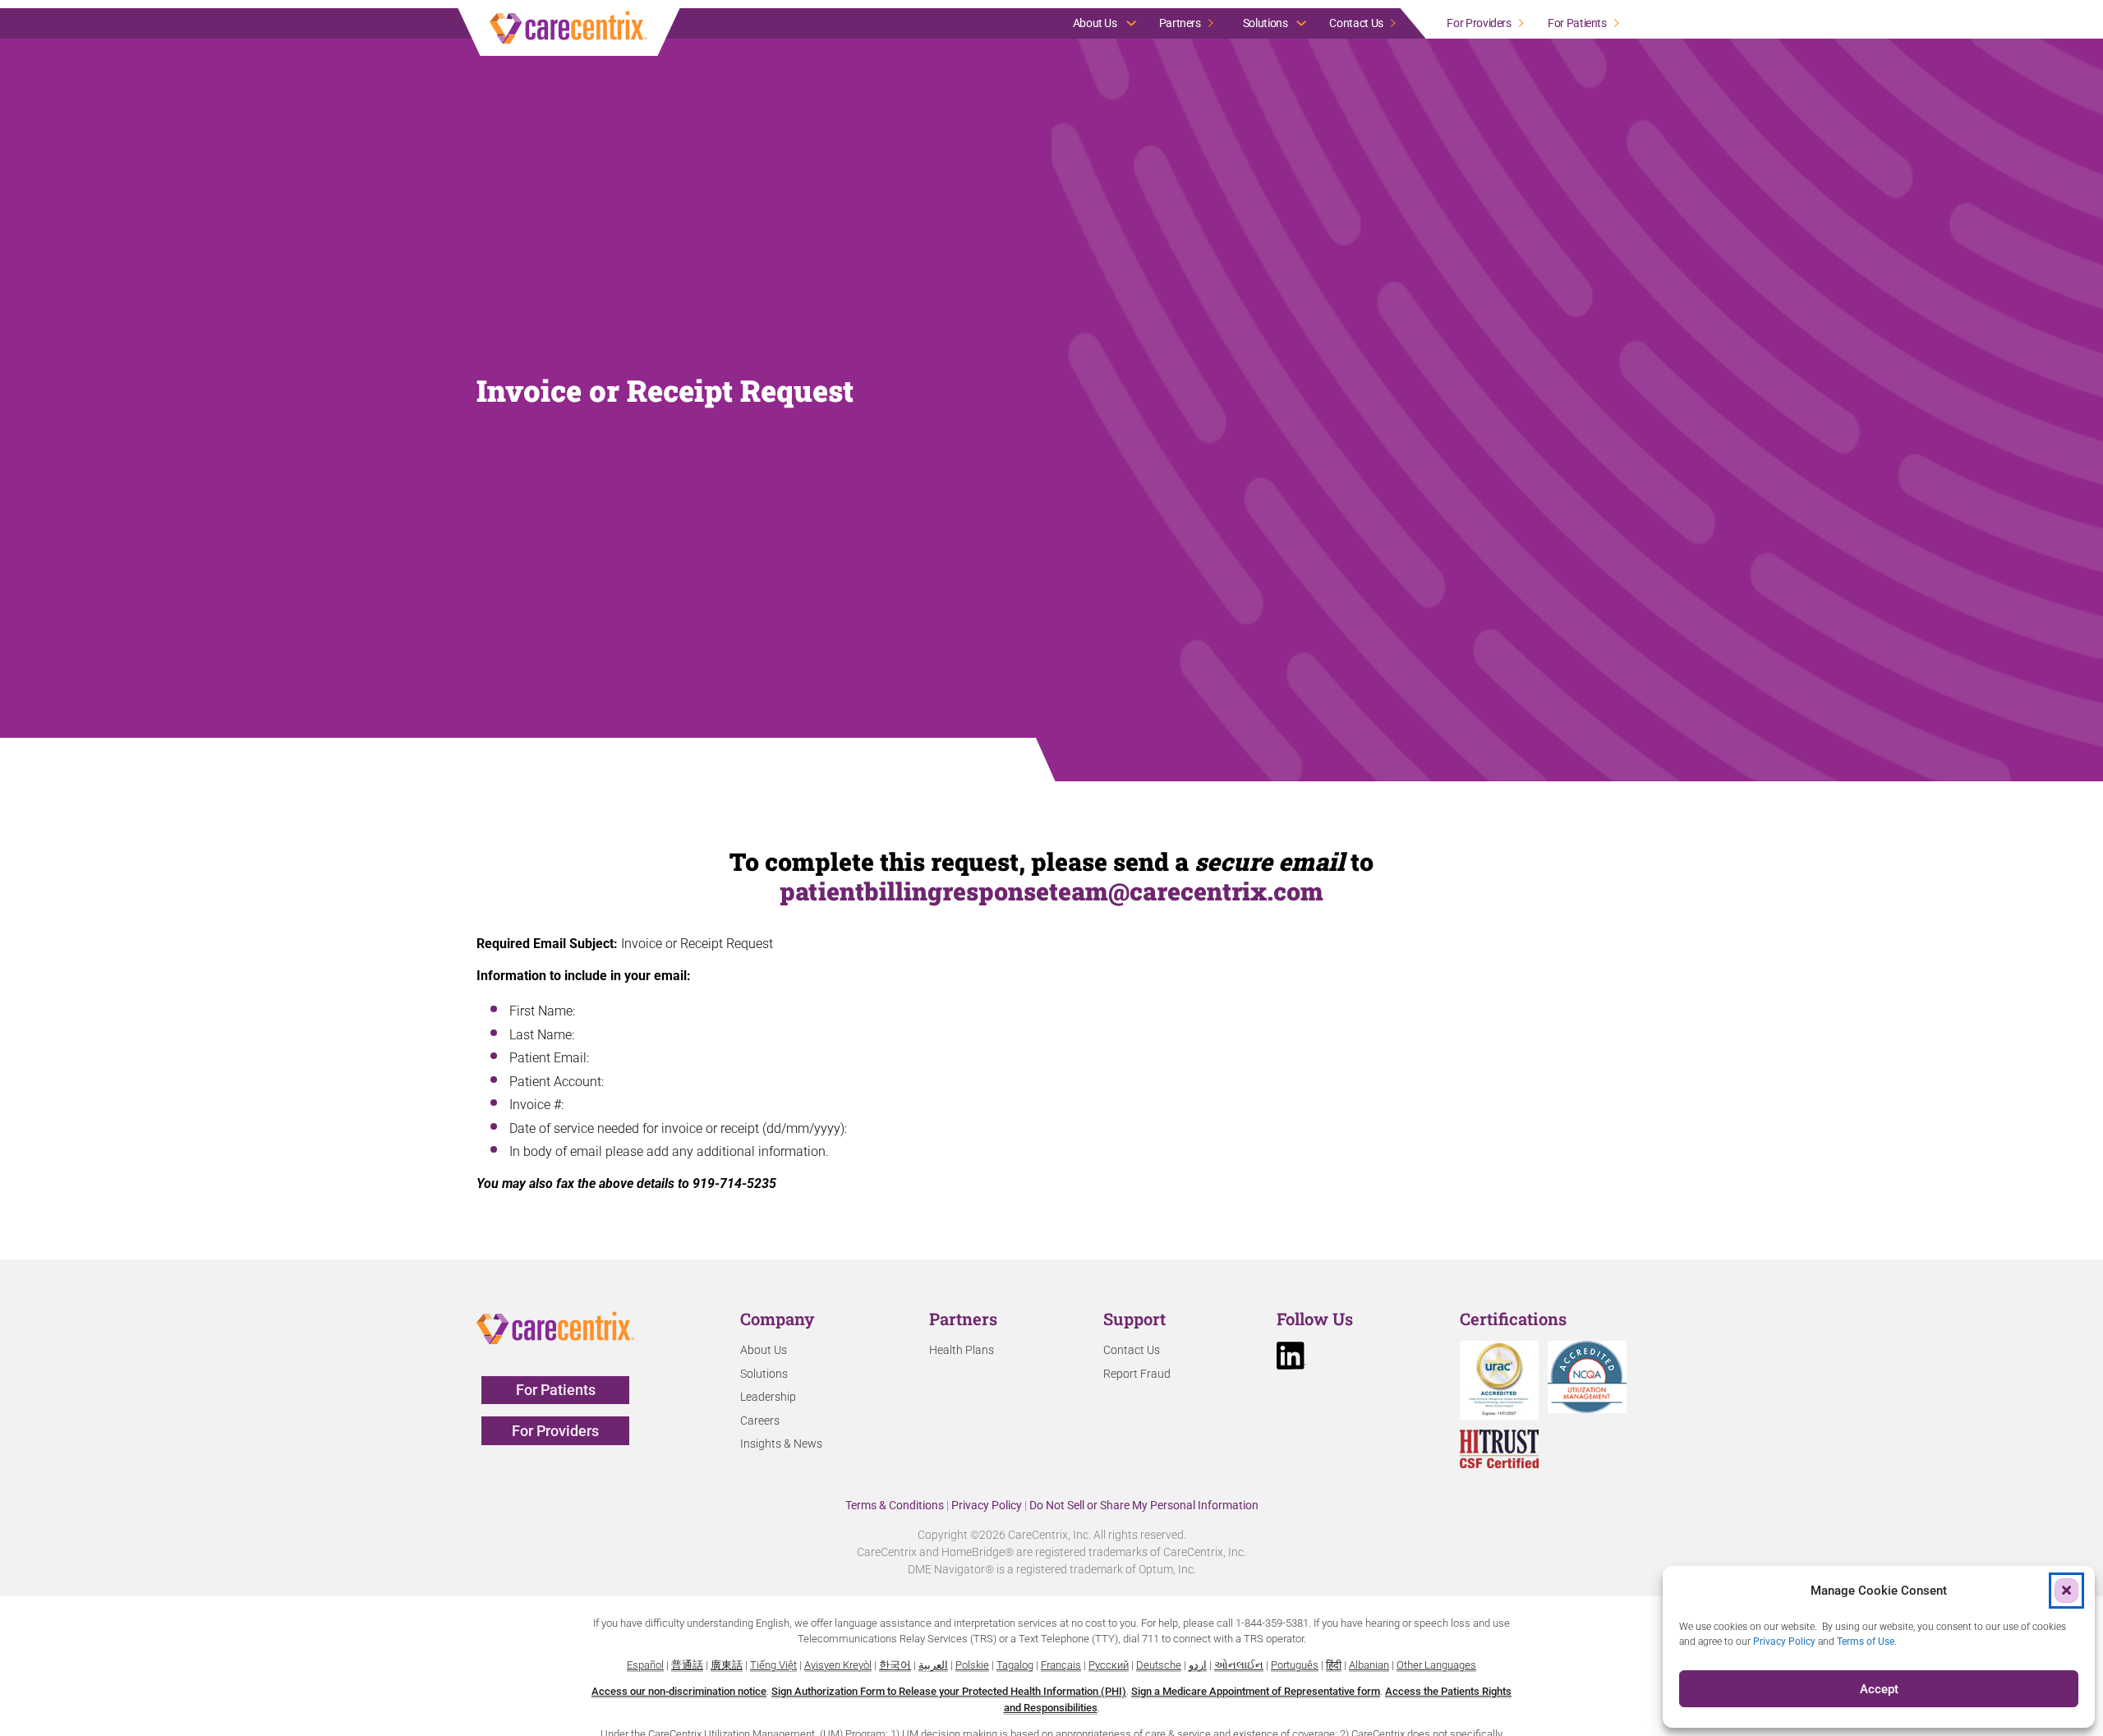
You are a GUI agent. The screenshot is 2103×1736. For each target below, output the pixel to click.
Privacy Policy (987, 1505)
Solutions (1265, 23)
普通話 (687, 1665)
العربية (933, 1665)
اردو (1198, 1665)
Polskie (972, 1665)
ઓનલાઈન (1239, 1665)
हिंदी (1334, 1665)
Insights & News (781, 1444)
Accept (1879, 1689)
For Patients (1577, 23)
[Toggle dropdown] (1131, 23)
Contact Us (1356, 23)
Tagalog (1015, 1665)
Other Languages (1436, 1665)
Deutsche (1159, 1665)
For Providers (1479, 23)
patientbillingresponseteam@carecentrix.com (1051, 891)
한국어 (895, 1665)
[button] (2066, 1590)
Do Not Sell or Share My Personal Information (1144, 1505)
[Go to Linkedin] (1291, 1358)
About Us (1095, 23)
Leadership (768, 1397)
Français (1061, 1665)
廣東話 (727, 1665)
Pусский (1109, 1665)
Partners (1180, 23)
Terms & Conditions (895, 1505)
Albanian (1369, 1665)
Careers (760, 1421)
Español (645, 1665)
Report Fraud (1137, 1374)
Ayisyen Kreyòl (838, 1665)
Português (1295, 1665)
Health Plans (962, 1350)
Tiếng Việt (773, 1665)
